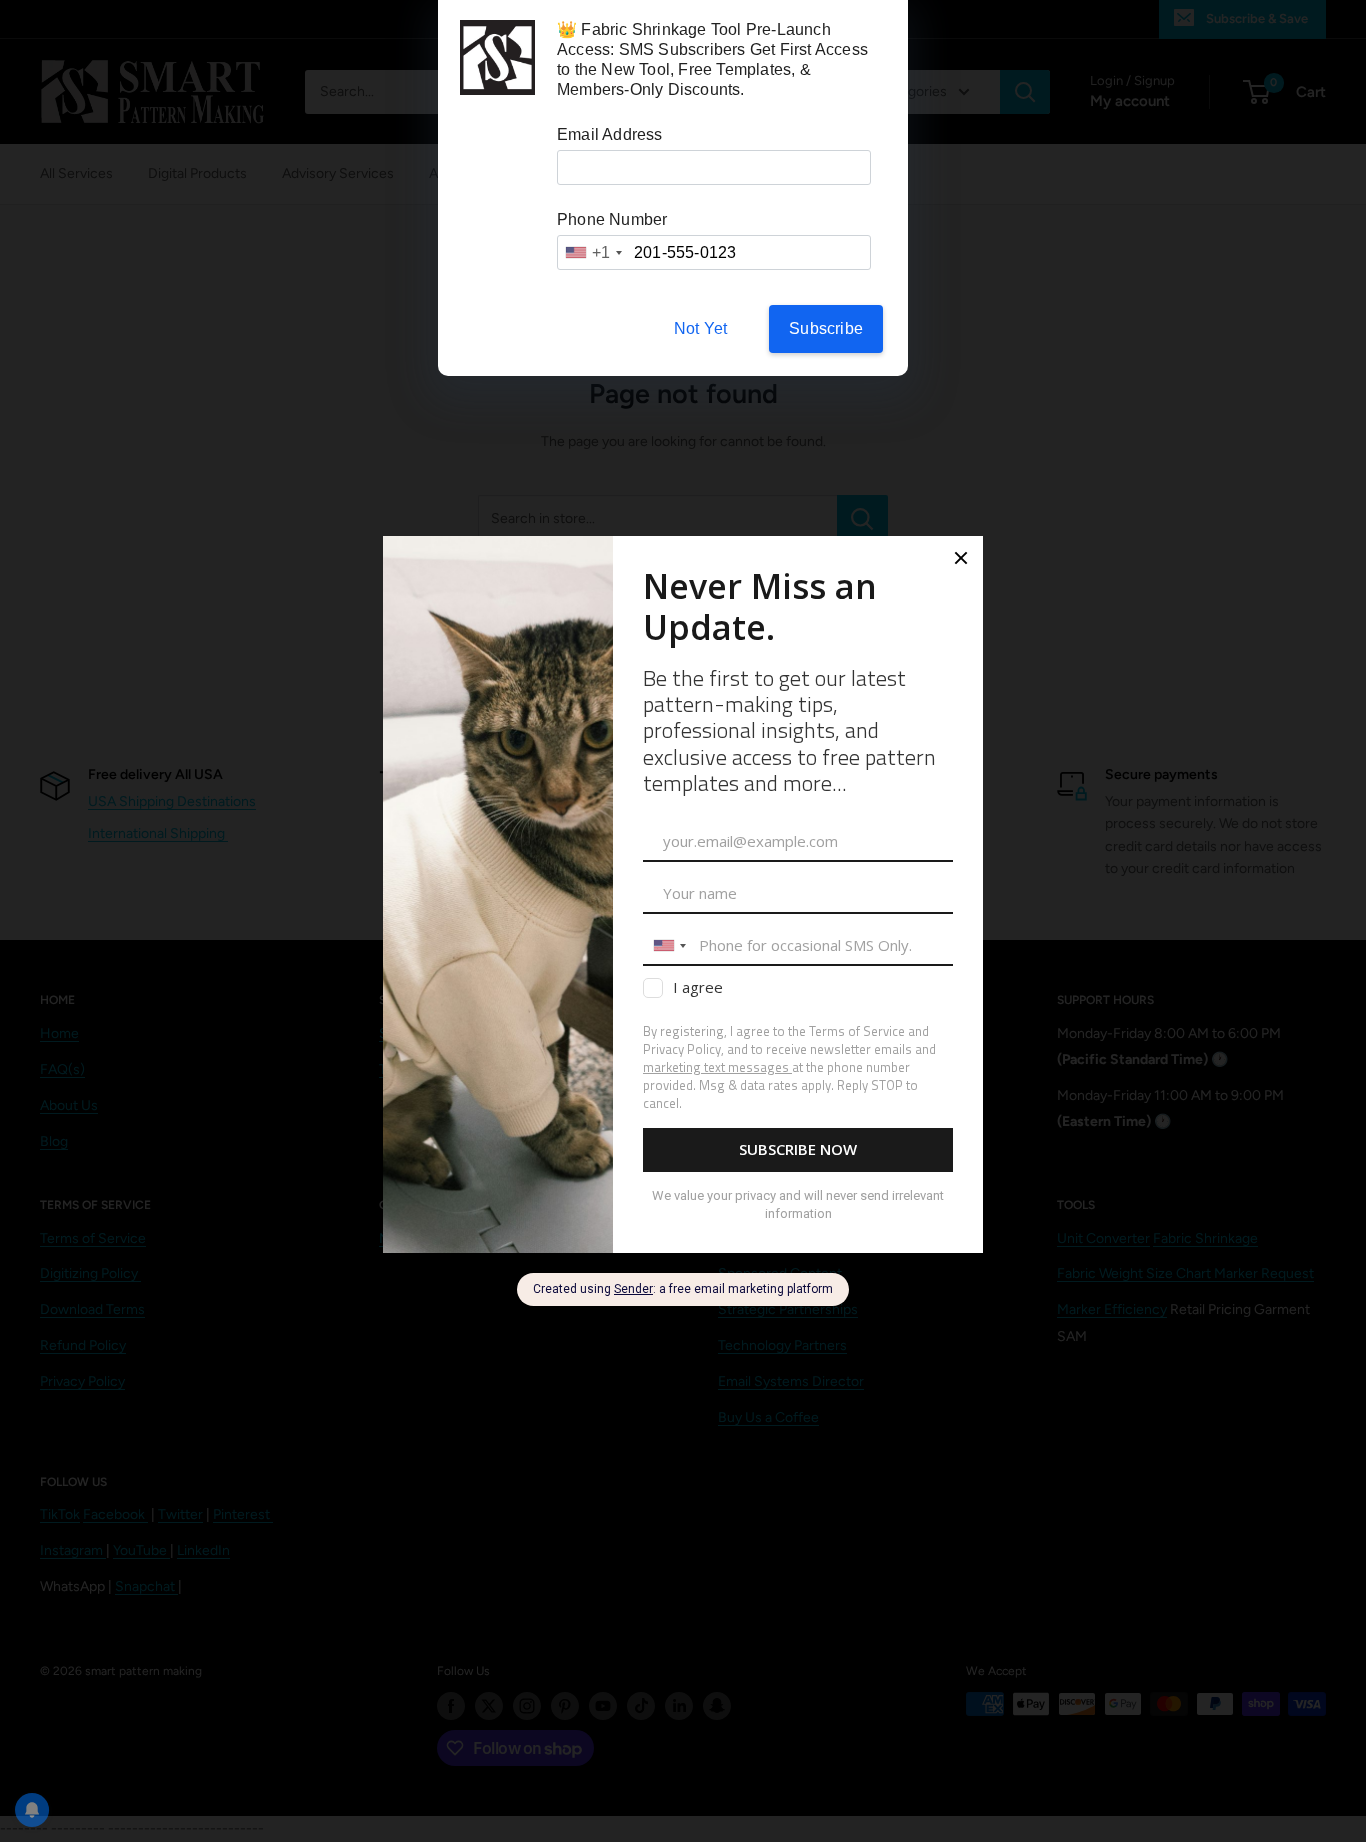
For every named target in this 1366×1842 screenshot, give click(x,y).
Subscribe (826, 328)
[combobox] (593, 252)
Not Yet (700, 328)
